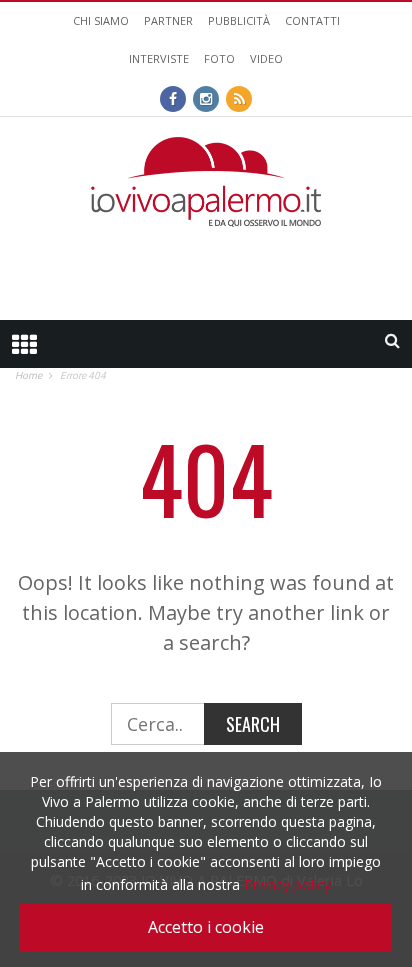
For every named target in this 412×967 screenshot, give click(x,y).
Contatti (312, 20)
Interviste (159, 58)
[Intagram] (206, 97)
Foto (219, 58)
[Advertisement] (206, 267)
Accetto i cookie (206, 927)
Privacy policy (287, 884)
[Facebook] (173, 97)
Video (266, 58)
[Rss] (239, 97)
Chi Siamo (101, 20)
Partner (168, 20)
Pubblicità (239, 20)
